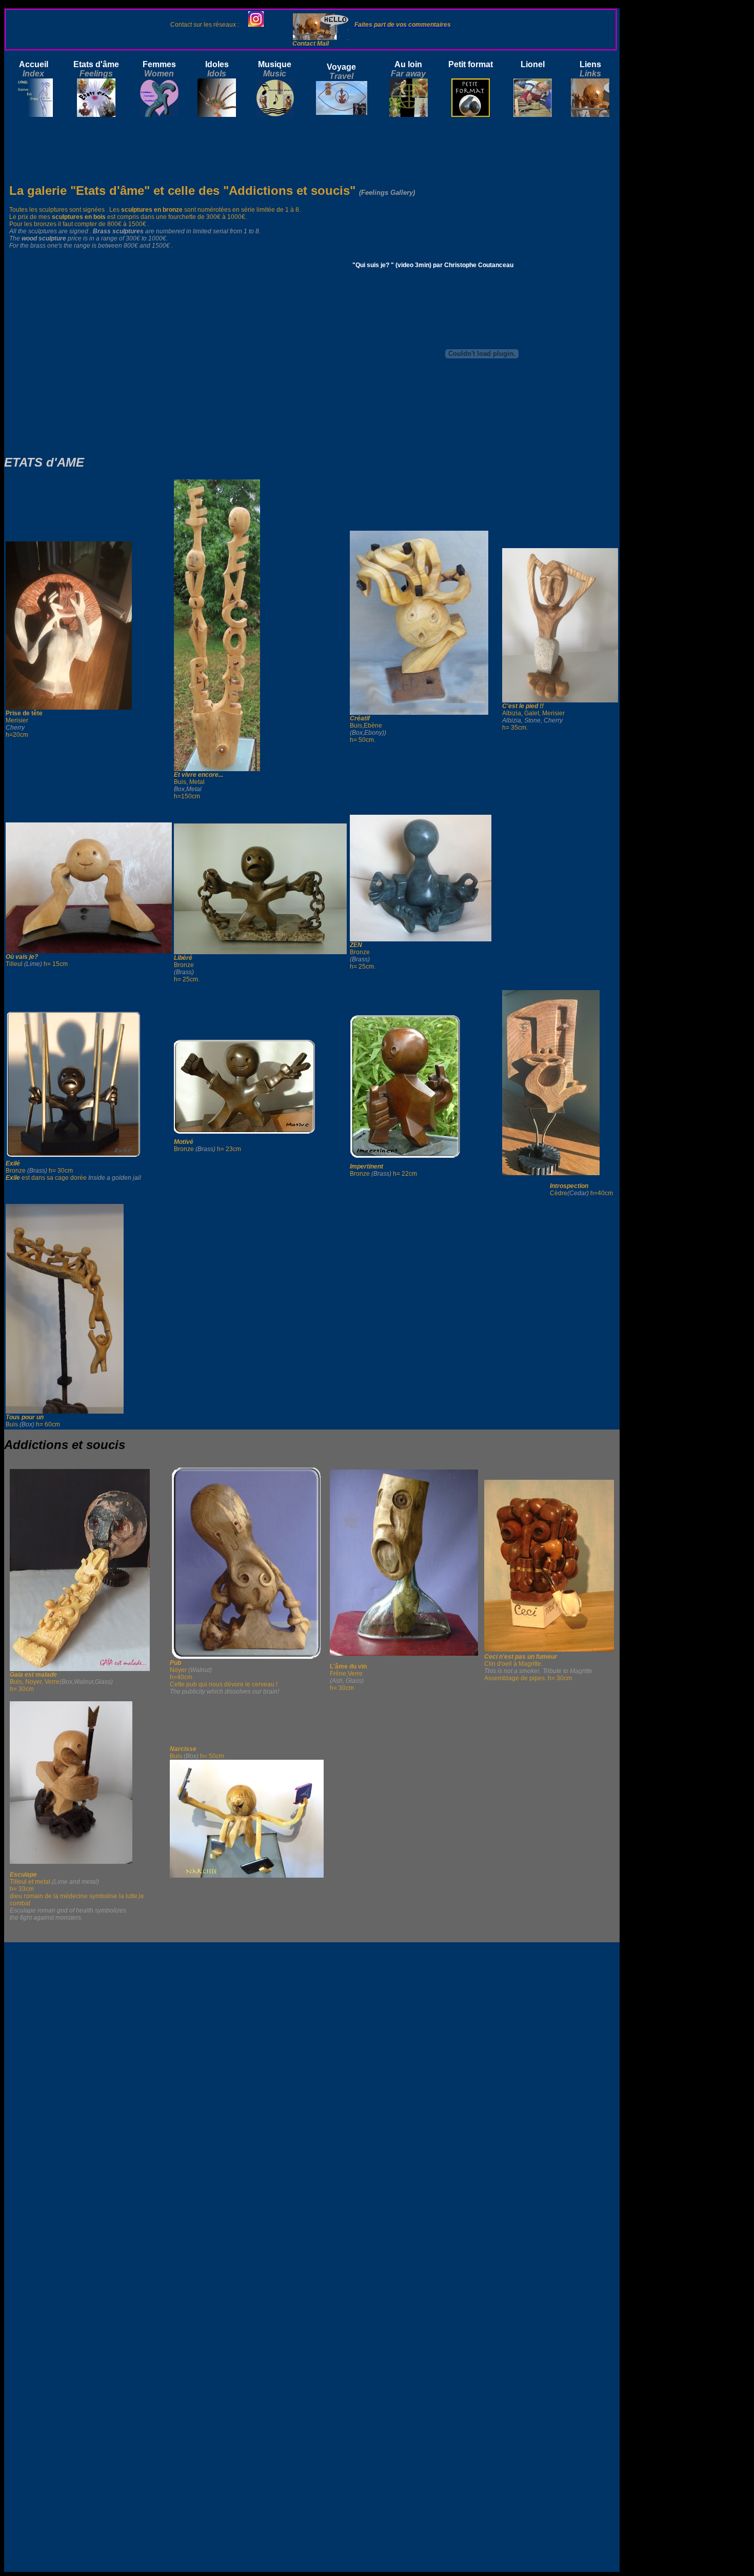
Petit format (471, 64)
